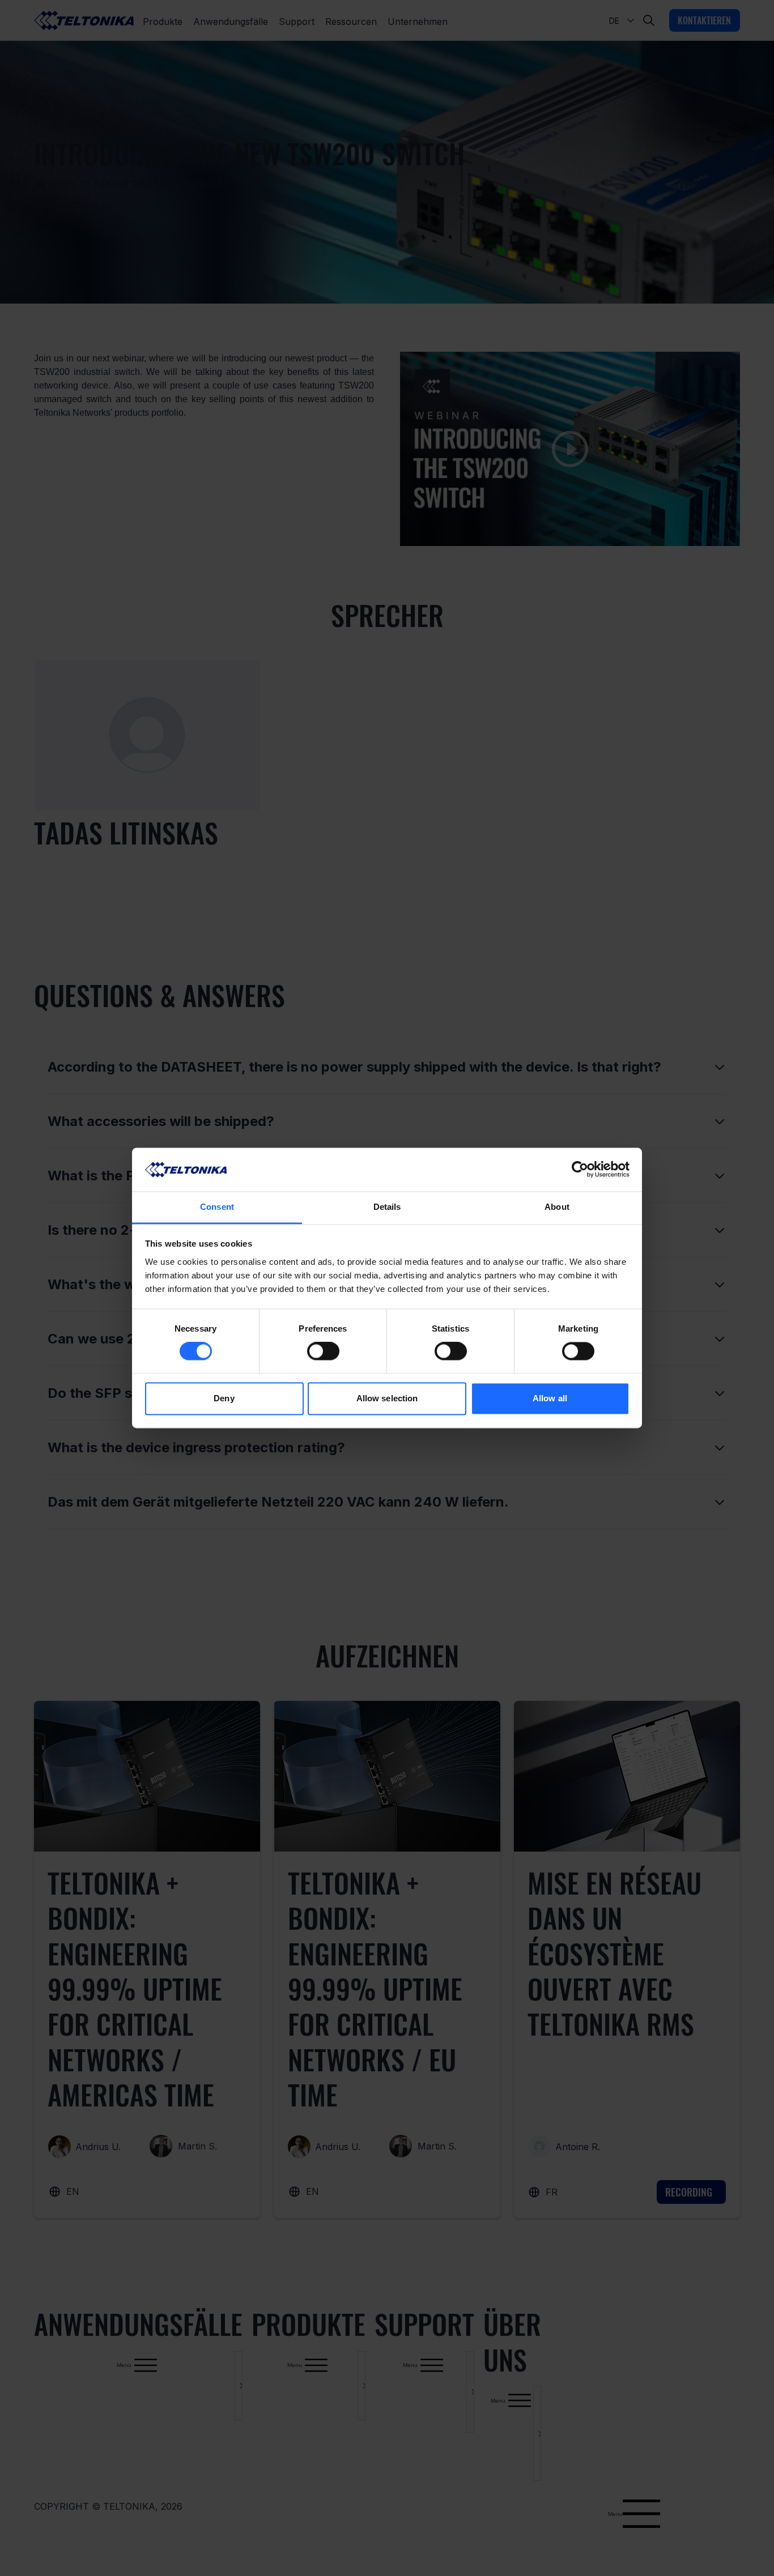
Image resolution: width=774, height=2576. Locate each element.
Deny (224, 1398)
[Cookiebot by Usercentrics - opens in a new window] (580, 1170)
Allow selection (387, 1398)
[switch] (323, 1351)
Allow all (550, 1398)
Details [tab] (387, 1207)
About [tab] (557, 1207)
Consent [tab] (217, 1207)
